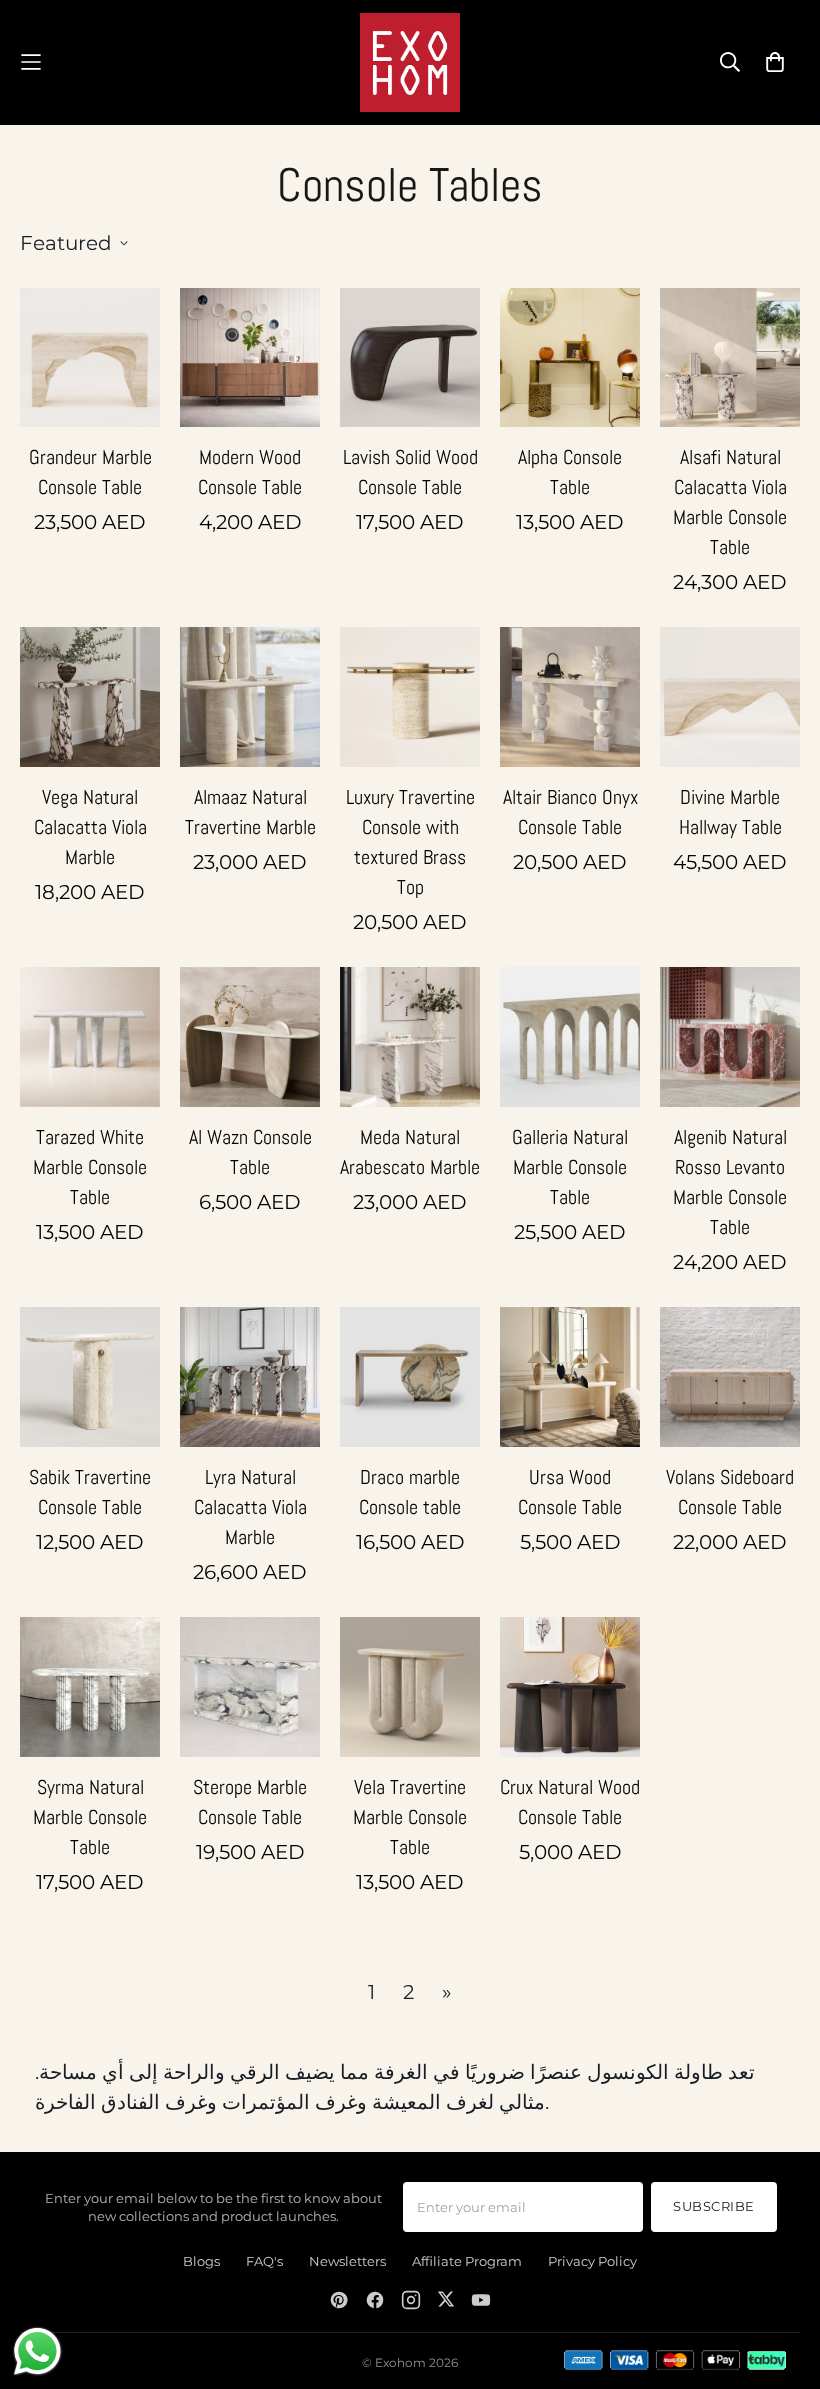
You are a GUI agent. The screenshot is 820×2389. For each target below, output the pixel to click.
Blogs (201, 2261)
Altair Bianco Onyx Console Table (570, 812)
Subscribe (714, 2206)
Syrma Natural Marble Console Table (90, 1817)
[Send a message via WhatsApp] (37, 2351)
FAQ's (264, 2261)
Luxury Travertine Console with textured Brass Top (410, 842)
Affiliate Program (467, 2261)
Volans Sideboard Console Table (730, 1492)
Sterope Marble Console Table (250, 1802)
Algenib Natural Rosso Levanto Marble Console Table (730, 1182)
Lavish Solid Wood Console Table (410, 472)
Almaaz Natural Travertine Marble (250, 812)
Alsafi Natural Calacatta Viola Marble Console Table (730, 502)
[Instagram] (411, 2300)
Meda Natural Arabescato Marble (410, 1152)
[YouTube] (481, 2300)
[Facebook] (375, 2300)
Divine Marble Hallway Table (730, 812)
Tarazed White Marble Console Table (90, 1167)
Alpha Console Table (570, 472)
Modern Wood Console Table (250, 472)
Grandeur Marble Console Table (90, 472)
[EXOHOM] (410, 62)
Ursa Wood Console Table (570, 1492)
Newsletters (347, 2261)
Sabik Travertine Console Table (90, 1492)
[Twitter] (446, 2300)
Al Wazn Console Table (250, 1152)
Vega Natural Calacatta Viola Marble (90, 827)
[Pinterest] (339, 2300)
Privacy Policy (592, 2261)
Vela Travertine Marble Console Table (410, 1817)
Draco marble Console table (410, 1492)
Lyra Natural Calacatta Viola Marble (250, 1507)
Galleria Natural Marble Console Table (570, 1167)
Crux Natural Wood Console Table (570, 1802)
